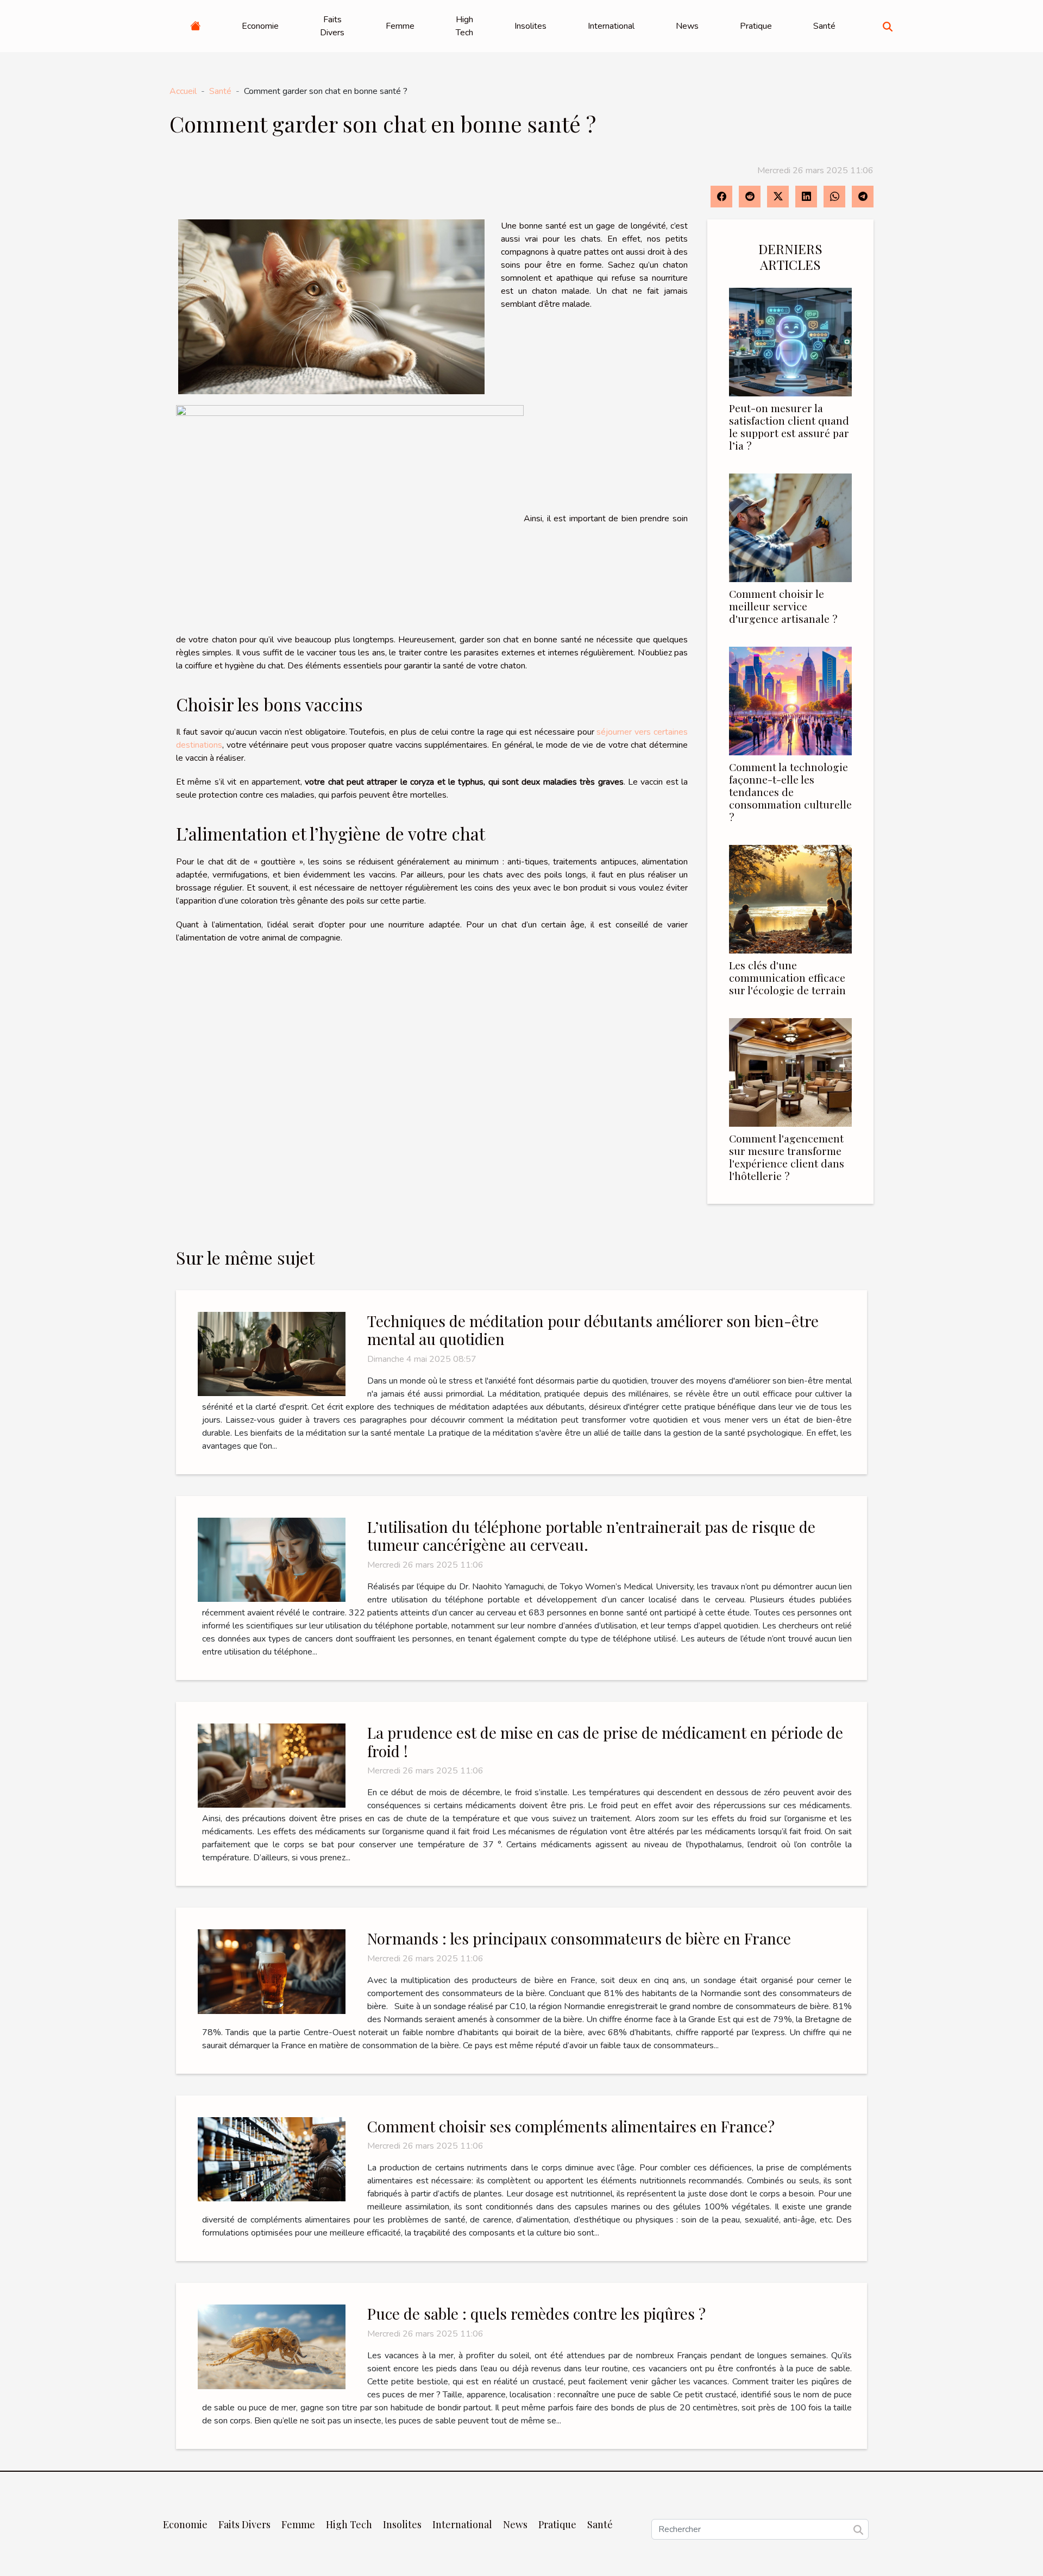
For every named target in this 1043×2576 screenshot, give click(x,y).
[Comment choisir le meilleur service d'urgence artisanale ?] (790, 527)
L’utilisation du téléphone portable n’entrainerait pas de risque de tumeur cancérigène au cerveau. (591, 1536)
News (687, 26)
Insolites (530, 26)
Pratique (756, 26)
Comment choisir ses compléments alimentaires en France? (571, 2126)
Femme (400, 26)
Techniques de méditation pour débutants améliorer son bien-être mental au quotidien (593, 1330)
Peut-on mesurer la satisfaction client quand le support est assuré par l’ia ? (789, 427)
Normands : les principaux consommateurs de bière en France (579, 1938)
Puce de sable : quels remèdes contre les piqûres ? (536, 2313)
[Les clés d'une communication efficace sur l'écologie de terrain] (790, 899)
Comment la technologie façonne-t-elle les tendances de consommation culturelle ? (790, 792)
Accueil (183, 91)
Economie (260, 26)
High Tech (464, 26)
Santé (824, 26)
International (611, 26)
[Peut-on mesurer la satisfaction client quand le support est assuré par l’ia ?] (790, 342)
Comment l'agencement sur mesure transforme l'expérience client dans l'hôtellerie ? (787, 1157)
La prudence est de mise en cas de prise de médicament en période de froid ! (605, 1742)
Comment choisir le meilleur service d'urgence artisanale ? (783, 606)
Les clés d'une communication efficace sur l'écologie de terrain (787, 977)
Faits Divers (332, 26)
